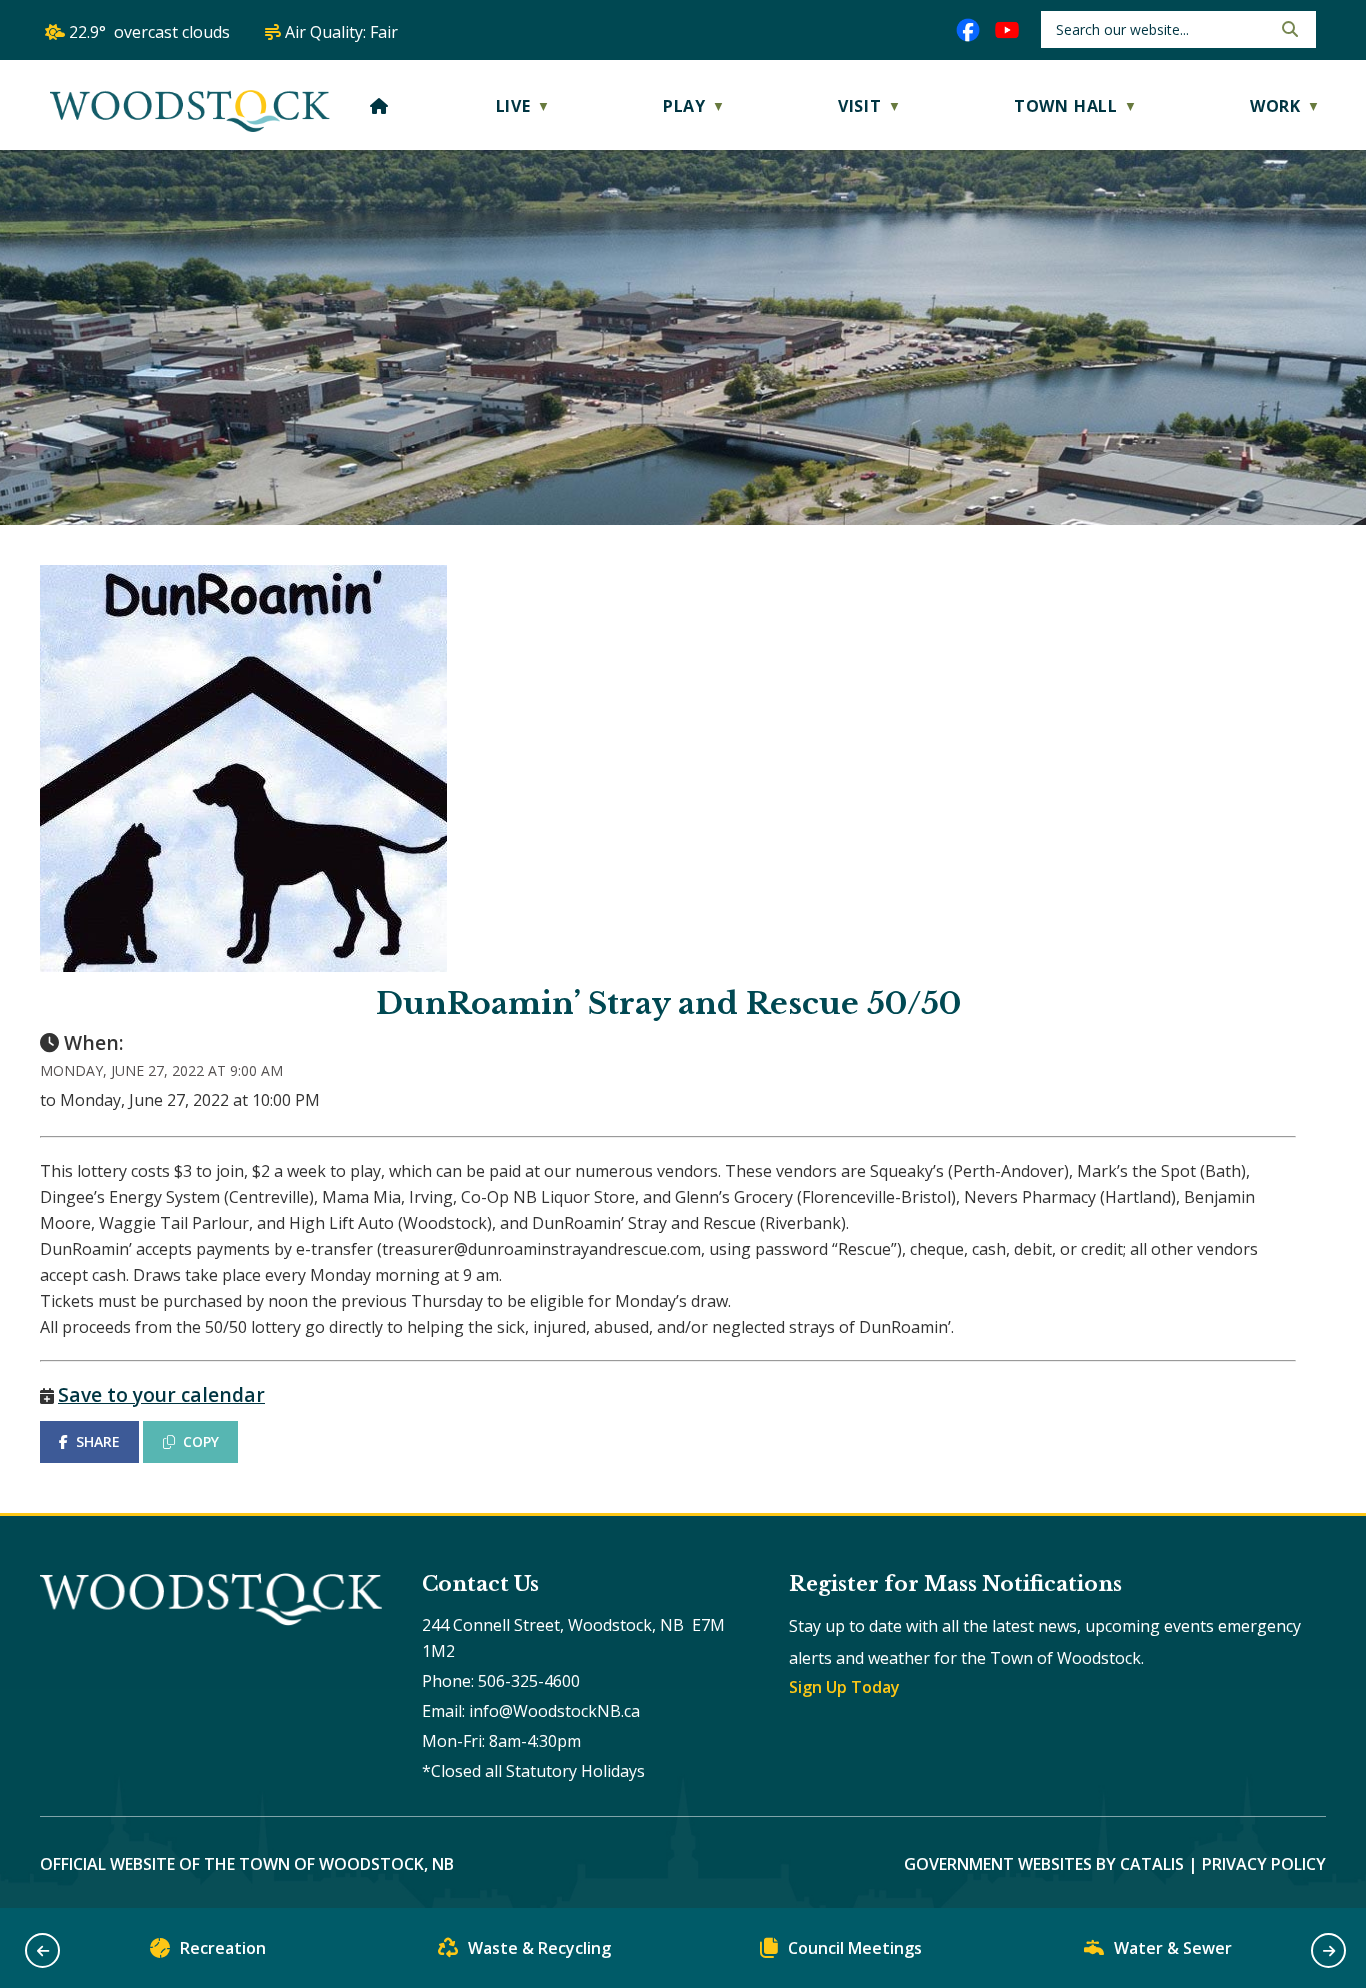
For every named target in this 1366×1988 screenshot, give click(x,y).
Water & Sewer (1173, 1948)
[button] (1288, 29)
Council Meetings (855, 1948)
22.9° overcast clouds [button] (149, 32)
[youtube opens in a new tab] (1007, 30)
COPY (201, 1441)
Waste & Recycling (539, 1948)
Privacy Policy (1264, 1864)
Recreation (223, 1948)
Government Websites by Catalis (1044, 1864)
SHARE (98, 1441)
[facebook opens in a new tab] (968, 30)
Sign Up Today (844, 1687)
